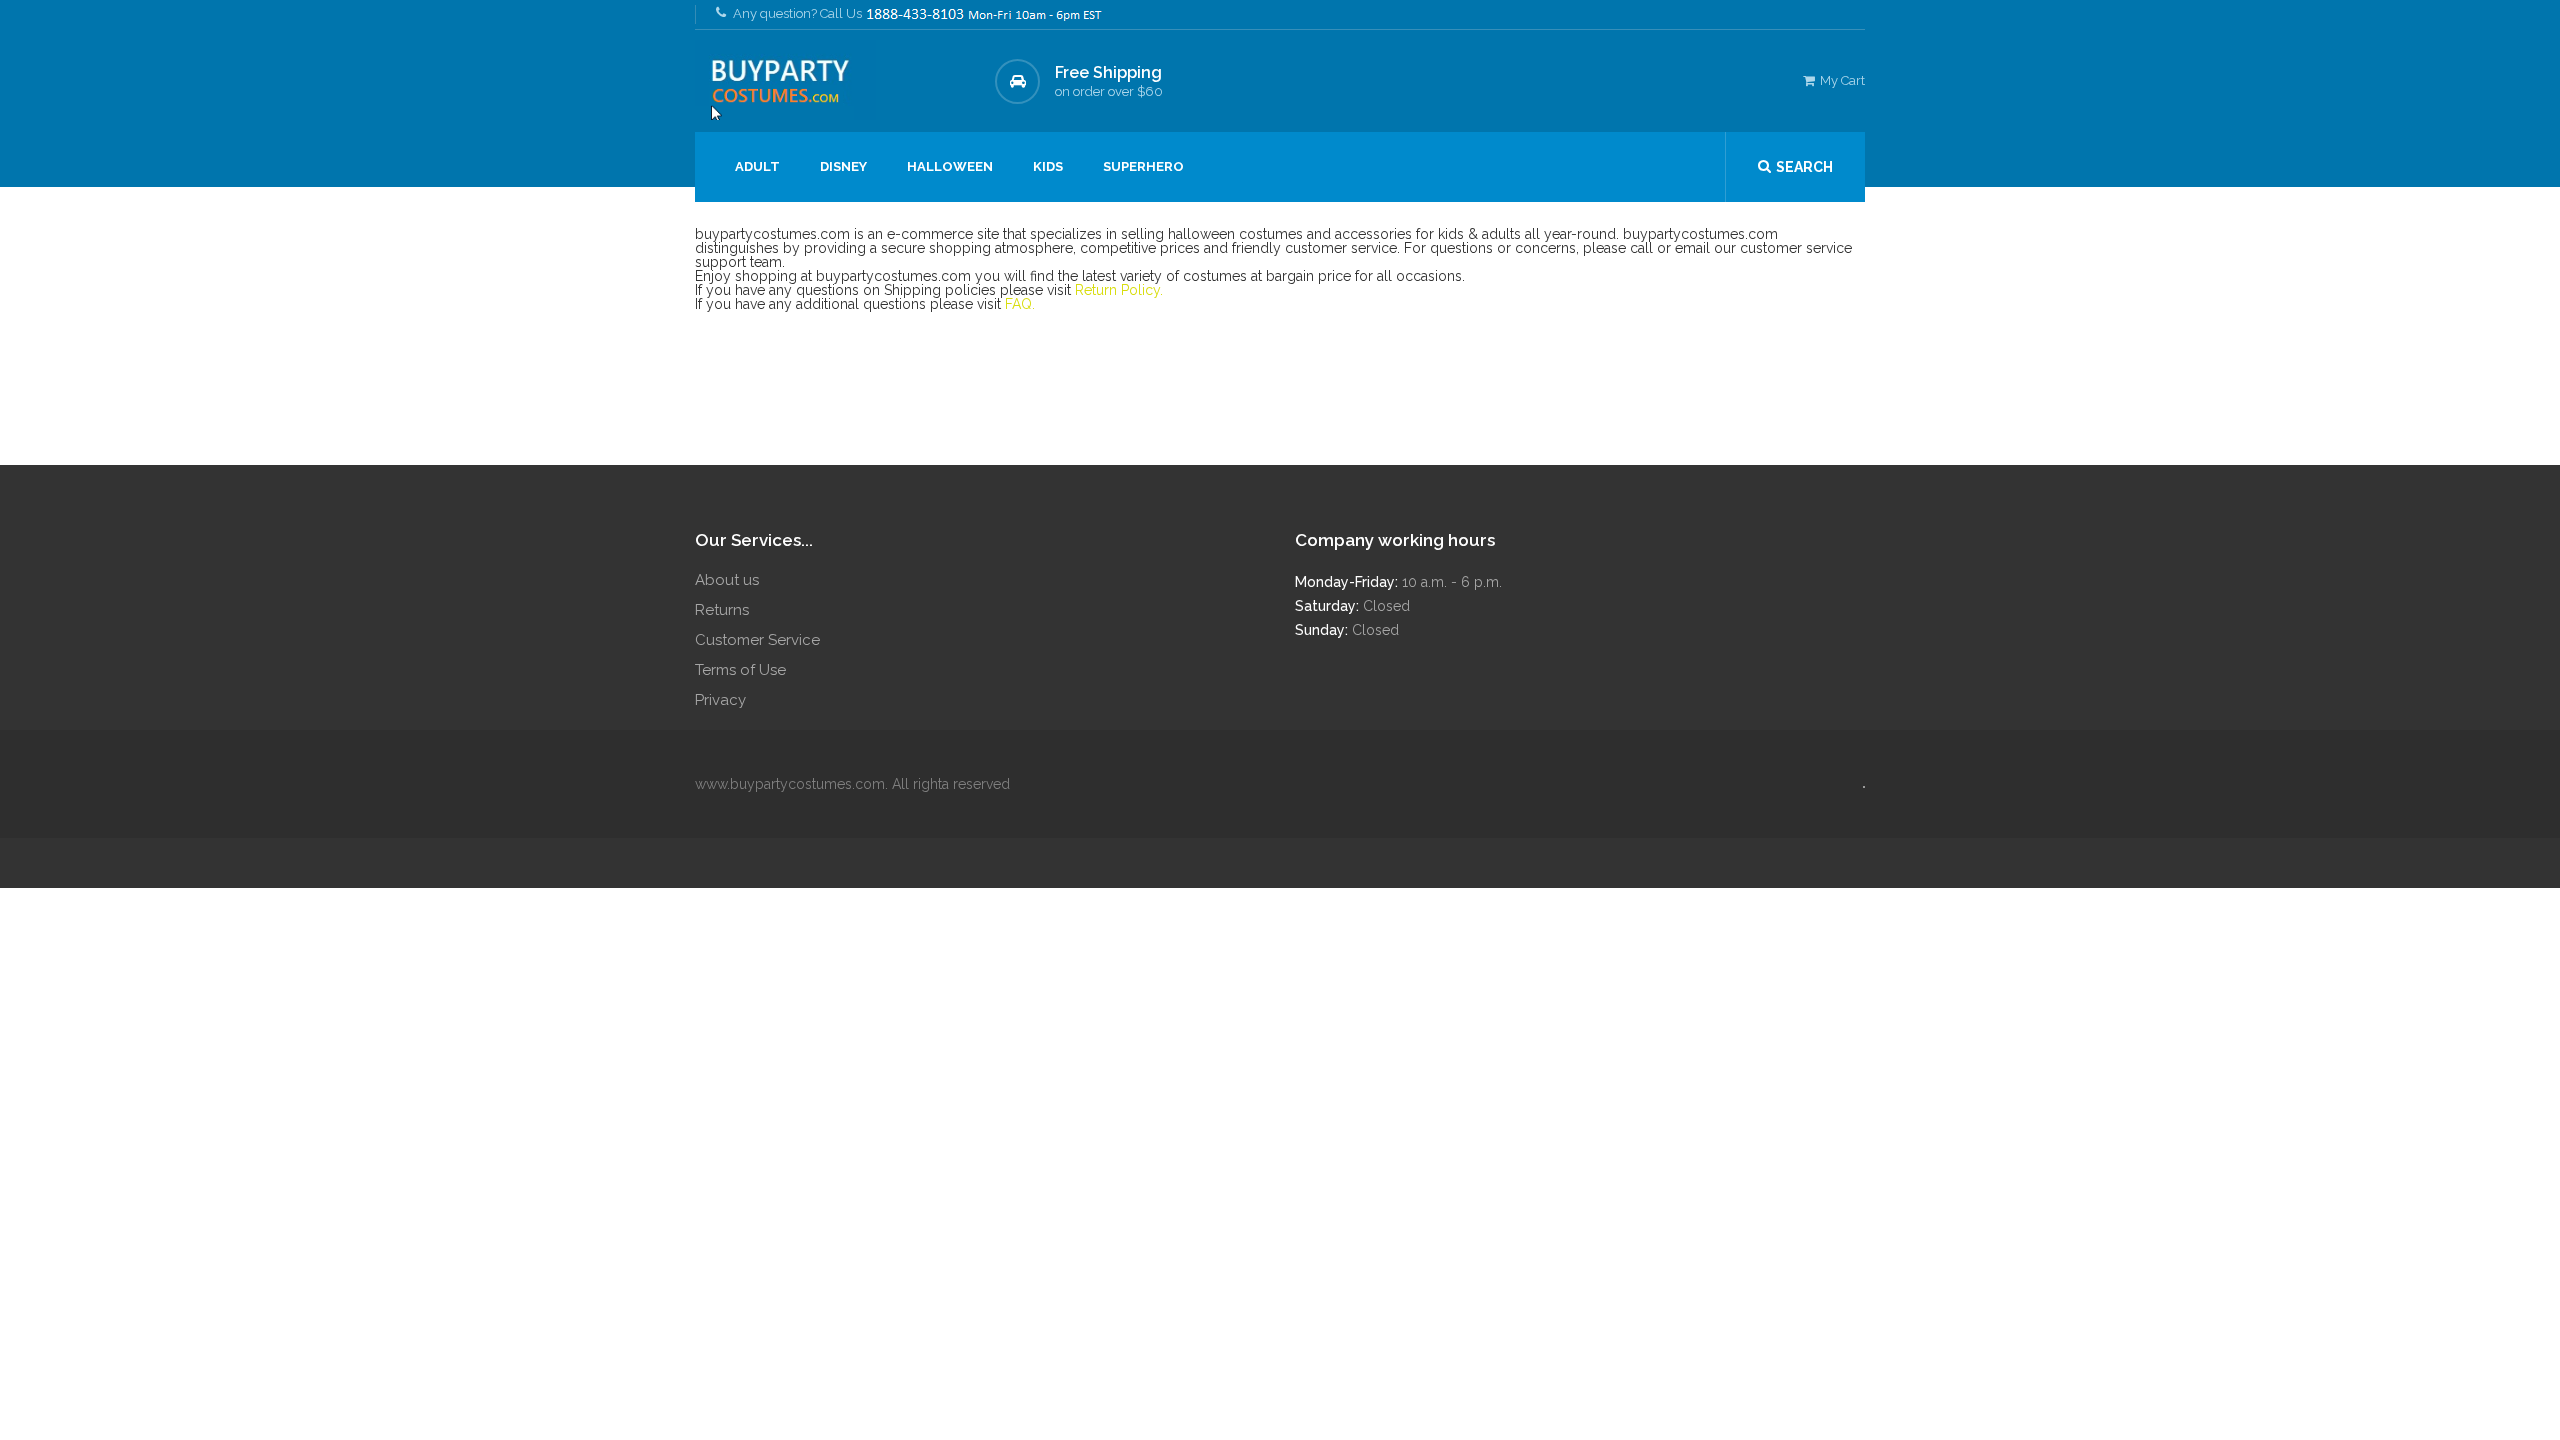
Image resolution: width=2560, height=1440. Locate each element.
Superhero (1143, 166)
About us (727, 580)
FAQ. (1020, 304)
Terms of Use (740, 670)
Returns (722, 610)
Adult (757, 166)
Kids (1048, 166)
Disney (843, 166)
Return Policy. (1119, 290)
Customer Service (757, 640)
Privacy (720, 700)
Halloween (950, 166)
